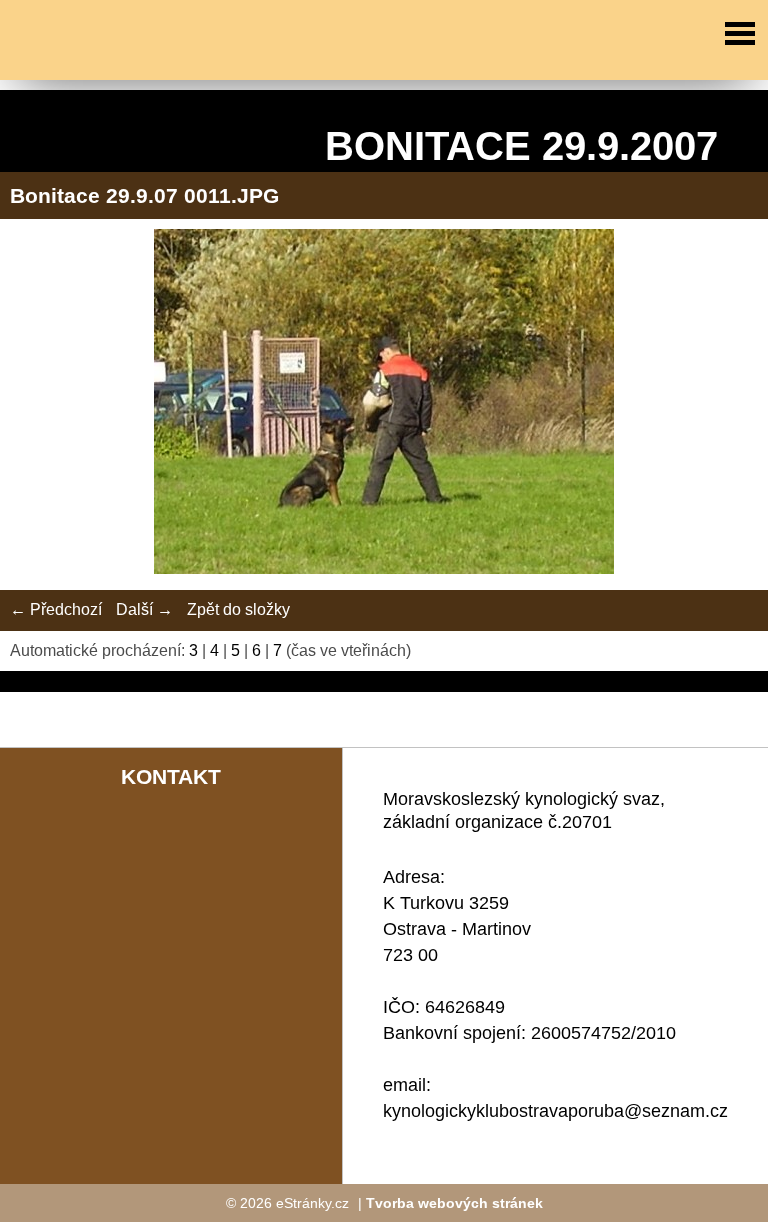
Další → (144, 609)
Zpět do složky (238, 609)
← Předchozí (56, 609)
